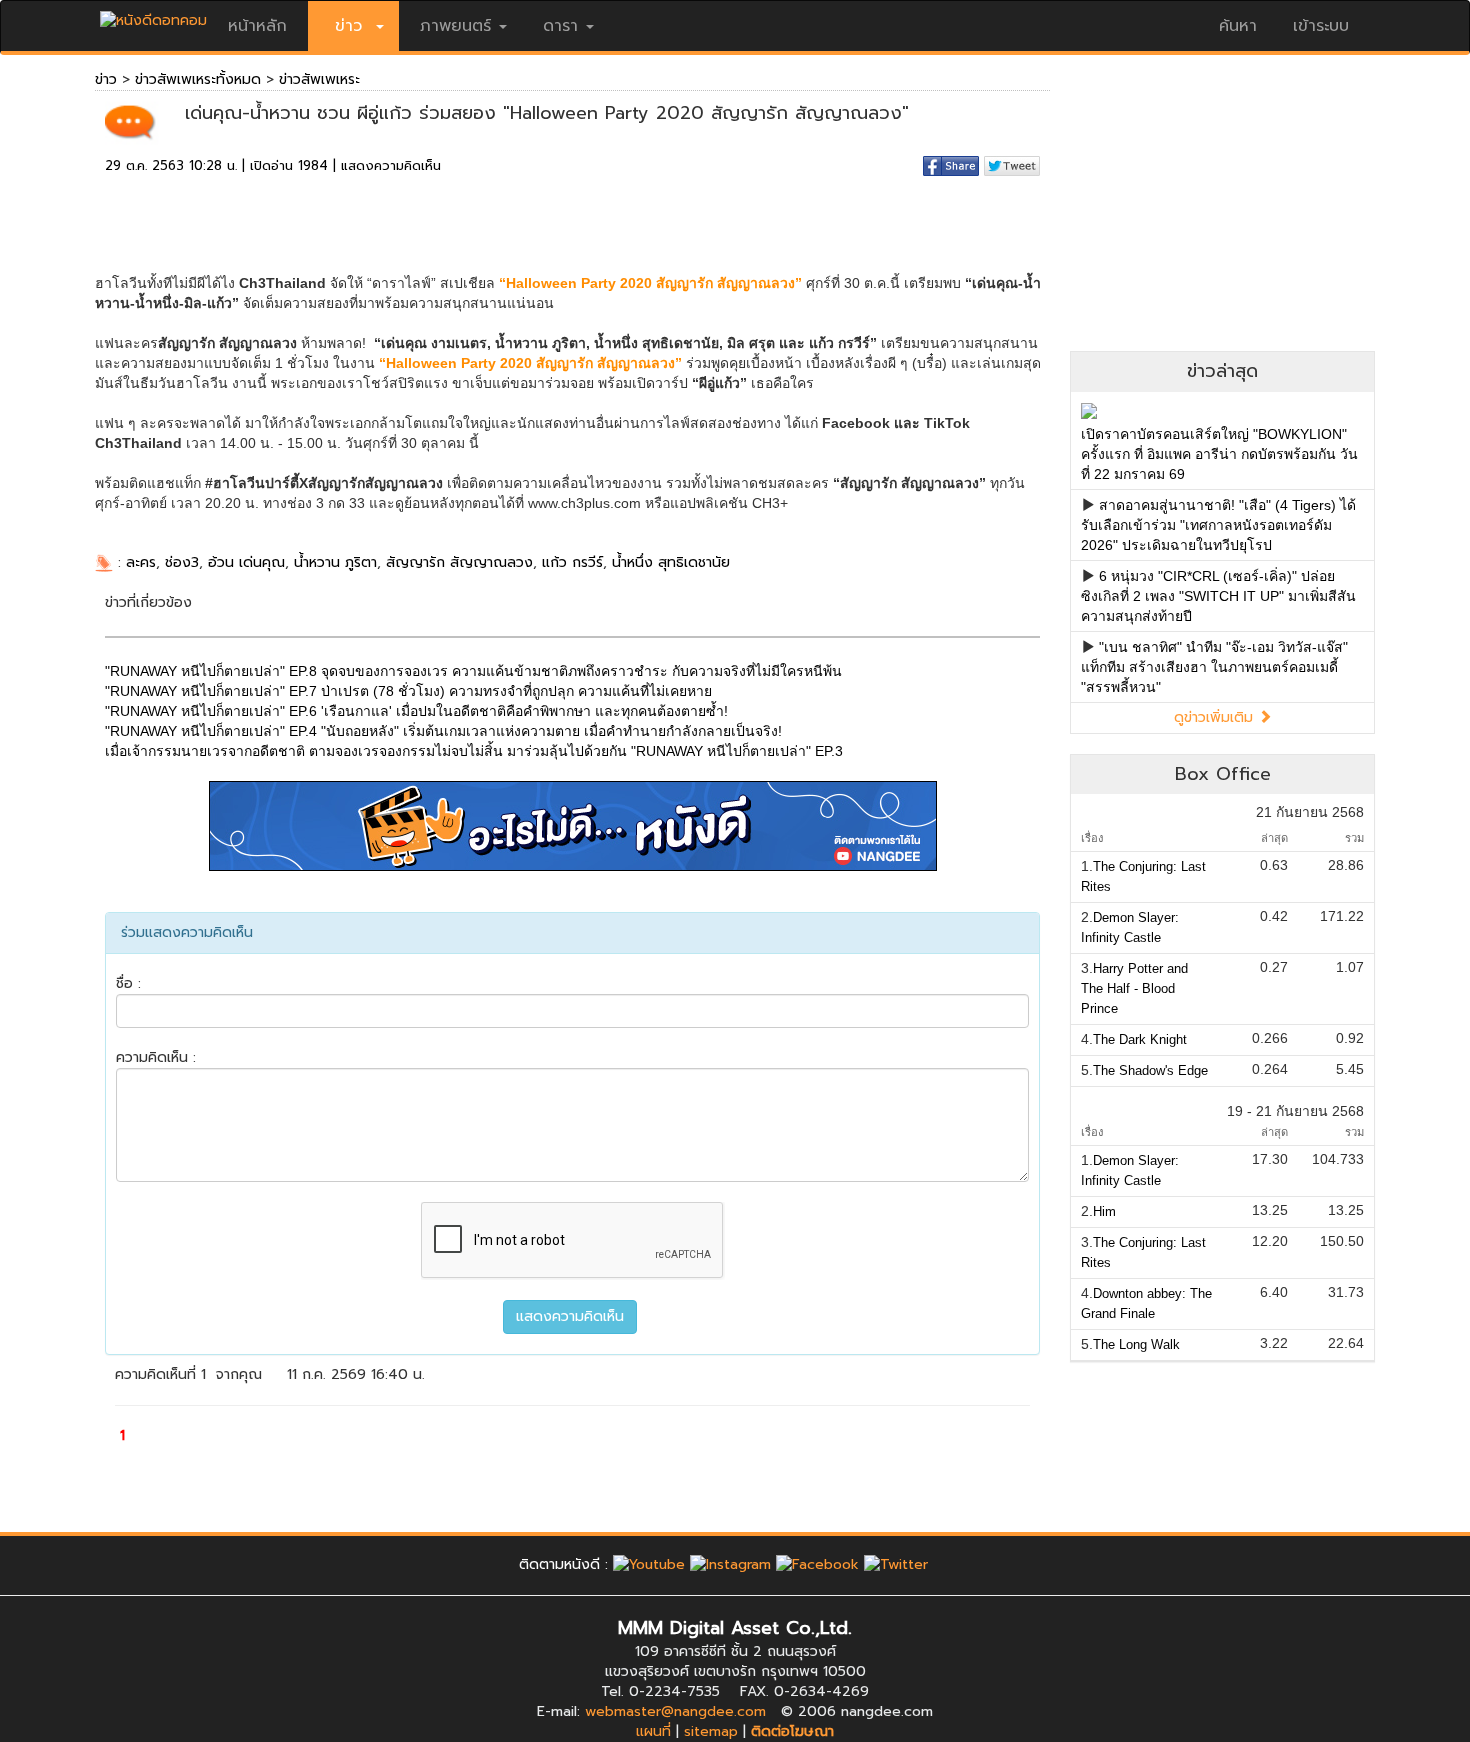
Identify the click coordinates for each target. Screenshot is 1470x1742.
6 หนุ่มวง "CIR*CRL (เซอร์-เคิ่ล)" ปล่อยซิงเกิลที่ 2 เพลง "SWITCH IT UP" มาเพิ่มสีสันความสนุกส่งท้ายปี (1218, 596)
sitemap (711, 1731)
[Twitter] (896, 1564)
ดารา (560, 26)
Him (1104, 1211)
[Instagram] (730, 1564)
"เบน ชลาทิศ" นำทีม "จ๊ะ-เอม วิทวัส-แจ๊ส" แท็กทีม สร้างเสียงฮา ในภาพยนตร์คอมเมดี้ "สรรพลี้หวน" (1214, 667)
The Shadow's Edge (1150, 1070)
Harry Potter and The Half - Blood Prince (1134, 988)
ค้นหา (1238, 26)
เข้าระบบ (1321, 26)
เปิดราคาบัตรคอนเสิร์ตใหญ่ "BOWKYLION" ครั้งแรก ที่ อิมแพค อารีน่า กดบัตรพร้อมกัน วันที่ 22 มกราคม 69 (1219, 454)
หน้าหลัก (257, 26)
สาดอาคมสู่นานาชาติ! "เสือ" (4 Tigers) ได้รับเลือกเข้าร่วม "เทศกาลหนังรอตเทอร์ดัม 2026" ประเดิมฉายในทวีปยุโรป (1218, 525)
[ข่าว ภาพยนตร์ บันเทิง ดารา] (153, 15)
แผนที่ (653, 1731)
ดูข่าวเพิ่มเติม (1216, 717)
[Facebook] (817, 1564)
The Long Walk (1136, 1344)
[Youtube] (649, 1564)
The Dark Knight (1140, 1039)
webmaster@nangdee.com (675, 1711)
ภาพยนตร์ (455, 26)
